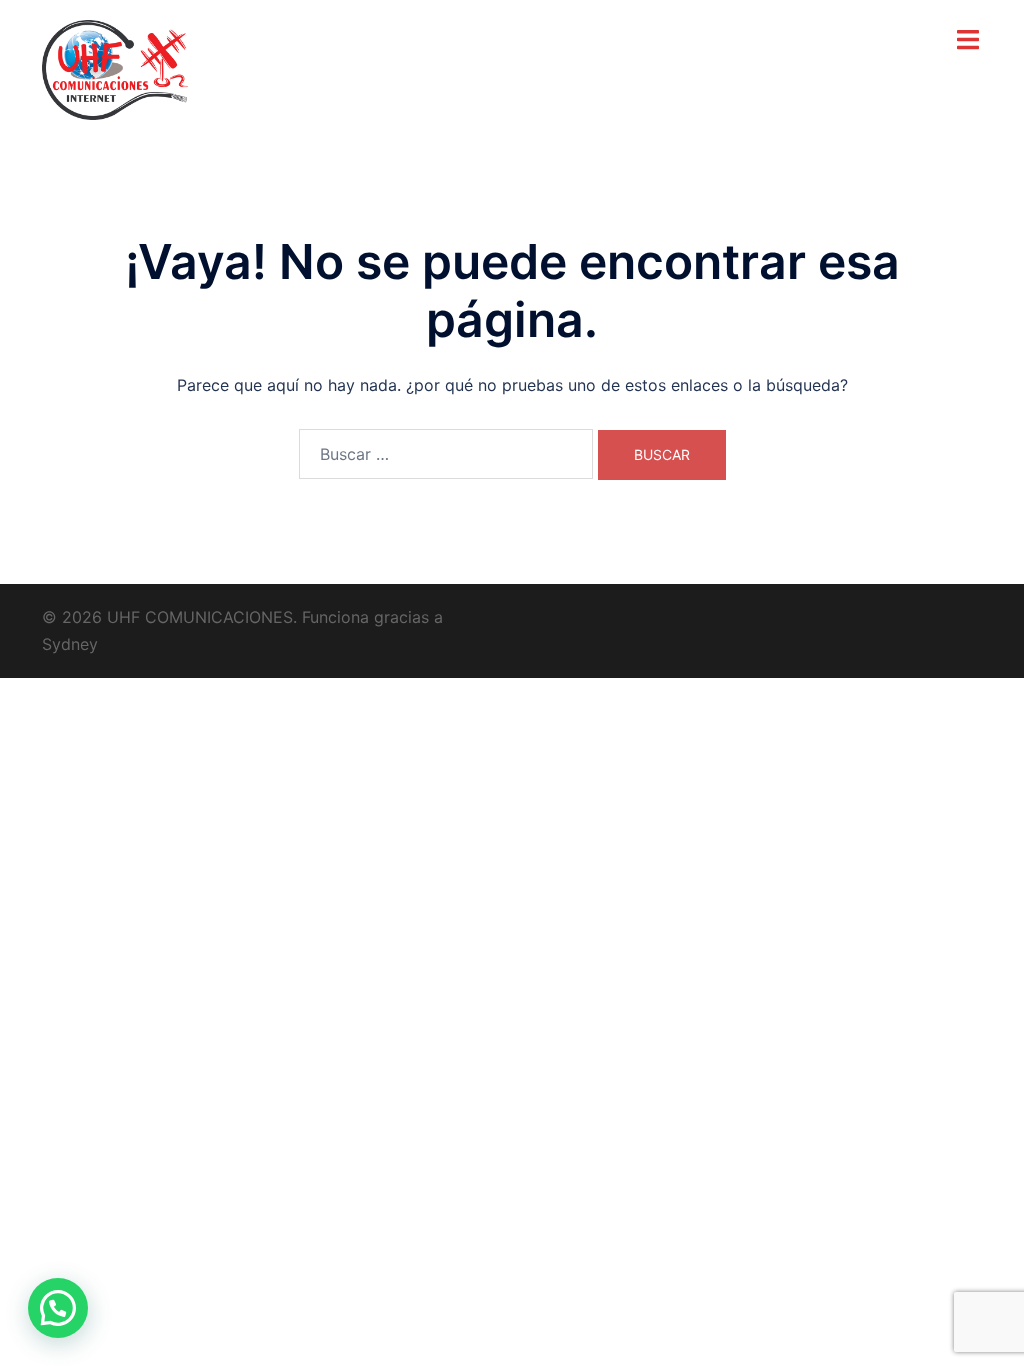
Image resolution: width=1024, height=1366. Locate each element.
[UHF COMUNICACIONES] (115, 68)
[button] (58, 1308)
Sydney (70, 644)
